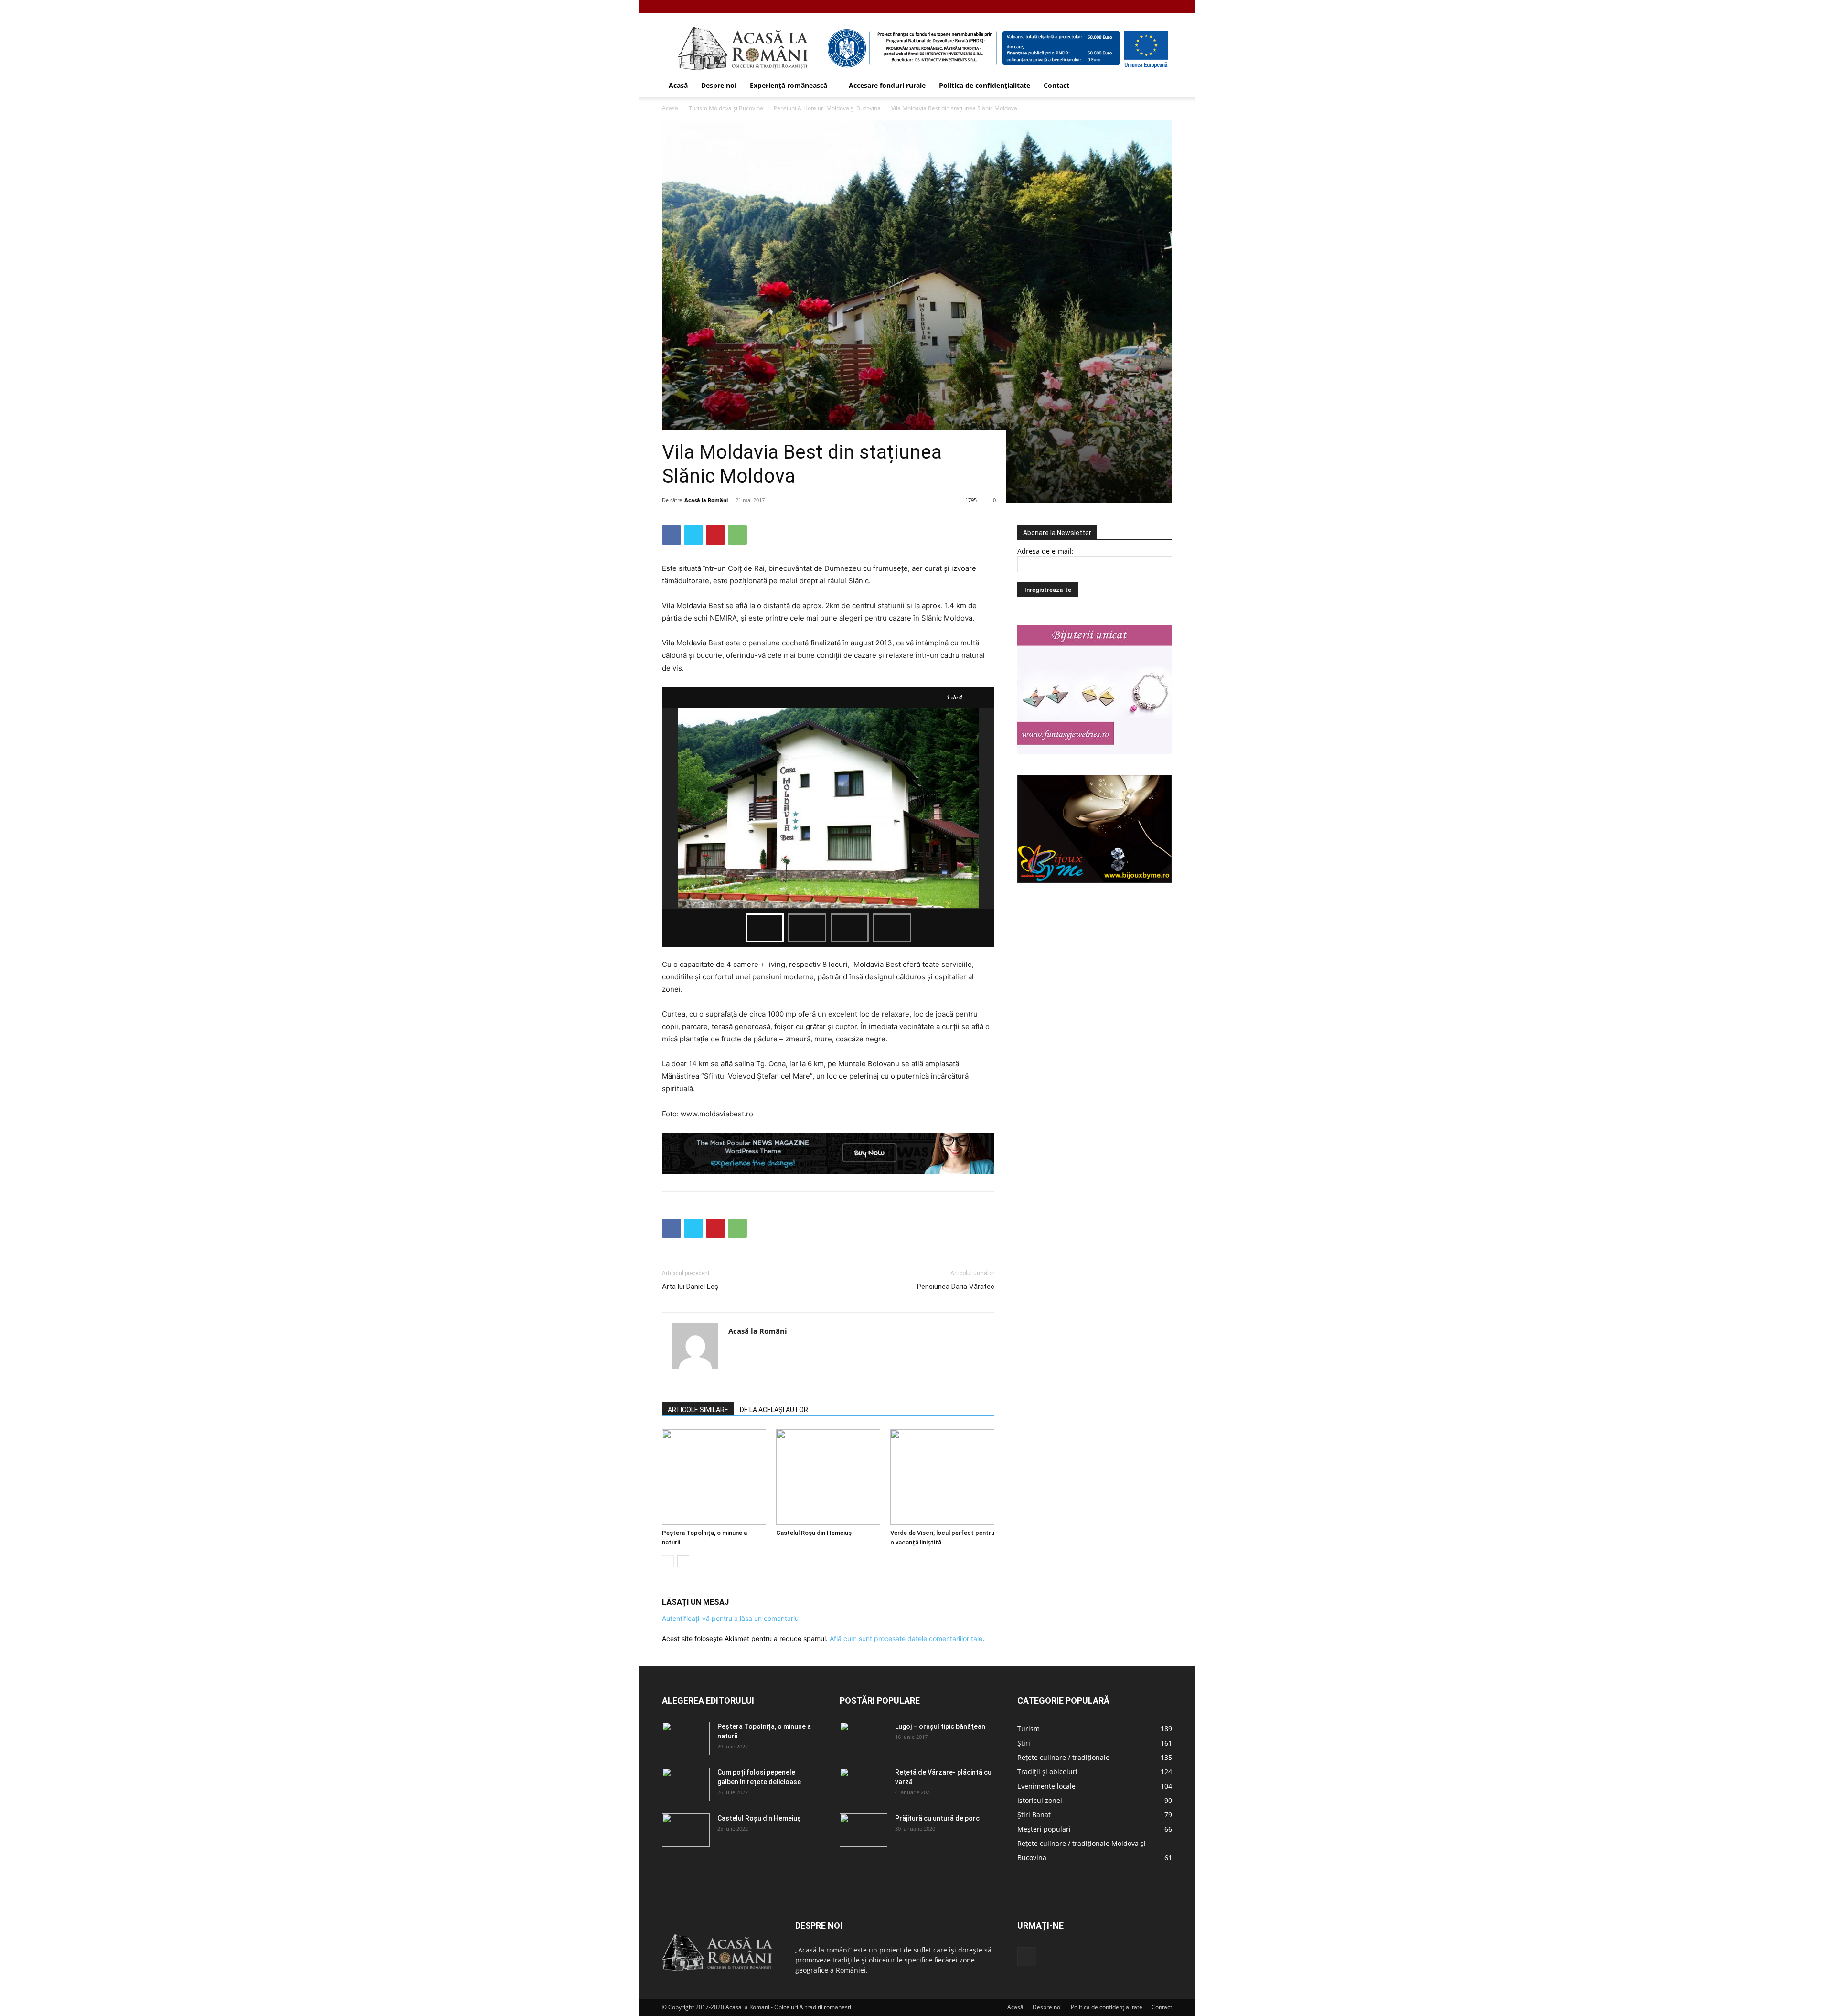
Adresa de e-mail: (1045, 551)
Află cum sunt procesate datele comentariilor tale (906, 1638)
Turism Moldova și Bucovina (726, 108)
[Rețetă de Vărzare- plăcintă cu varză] (864, 1784)
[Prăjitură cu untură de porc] (864, 1830)
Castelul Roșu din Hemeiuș (814, 1533)
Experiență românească (789, 85)
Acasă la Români (706, 500)
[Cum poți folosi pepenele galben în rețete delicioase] (686, 1784)
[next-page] (683, 1561)
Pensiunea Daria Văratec (956, 1287)
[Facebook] (1165, 7)
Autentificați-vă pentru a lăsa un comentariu (730, 1618)
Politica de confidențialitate (985, 85)
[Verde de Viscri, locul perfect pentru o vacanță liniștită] (942, 1477)
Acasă (678, 85)
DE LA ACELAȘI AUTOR (774, 1410)
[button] (1161, 86)
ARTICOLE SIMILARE (698, 1410)
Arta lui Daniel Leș (690, 1287)
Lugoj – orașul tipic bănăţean (940, 1726)
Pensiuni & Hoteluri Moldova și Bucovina (827, 108)
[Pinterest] (715, 535)
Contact (1056, 85)
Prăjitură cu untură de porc (937, 1818)
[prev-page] (668, 1561)
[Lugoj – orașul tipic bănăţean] (864, 1738)
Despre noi (719, 85)
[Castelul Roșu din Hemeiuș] (828, 1477)
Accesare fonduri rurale (887, 85)
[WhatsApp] (737, 535)
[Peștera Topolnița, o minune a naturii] (714, 1477)
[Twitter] (693, 535)
